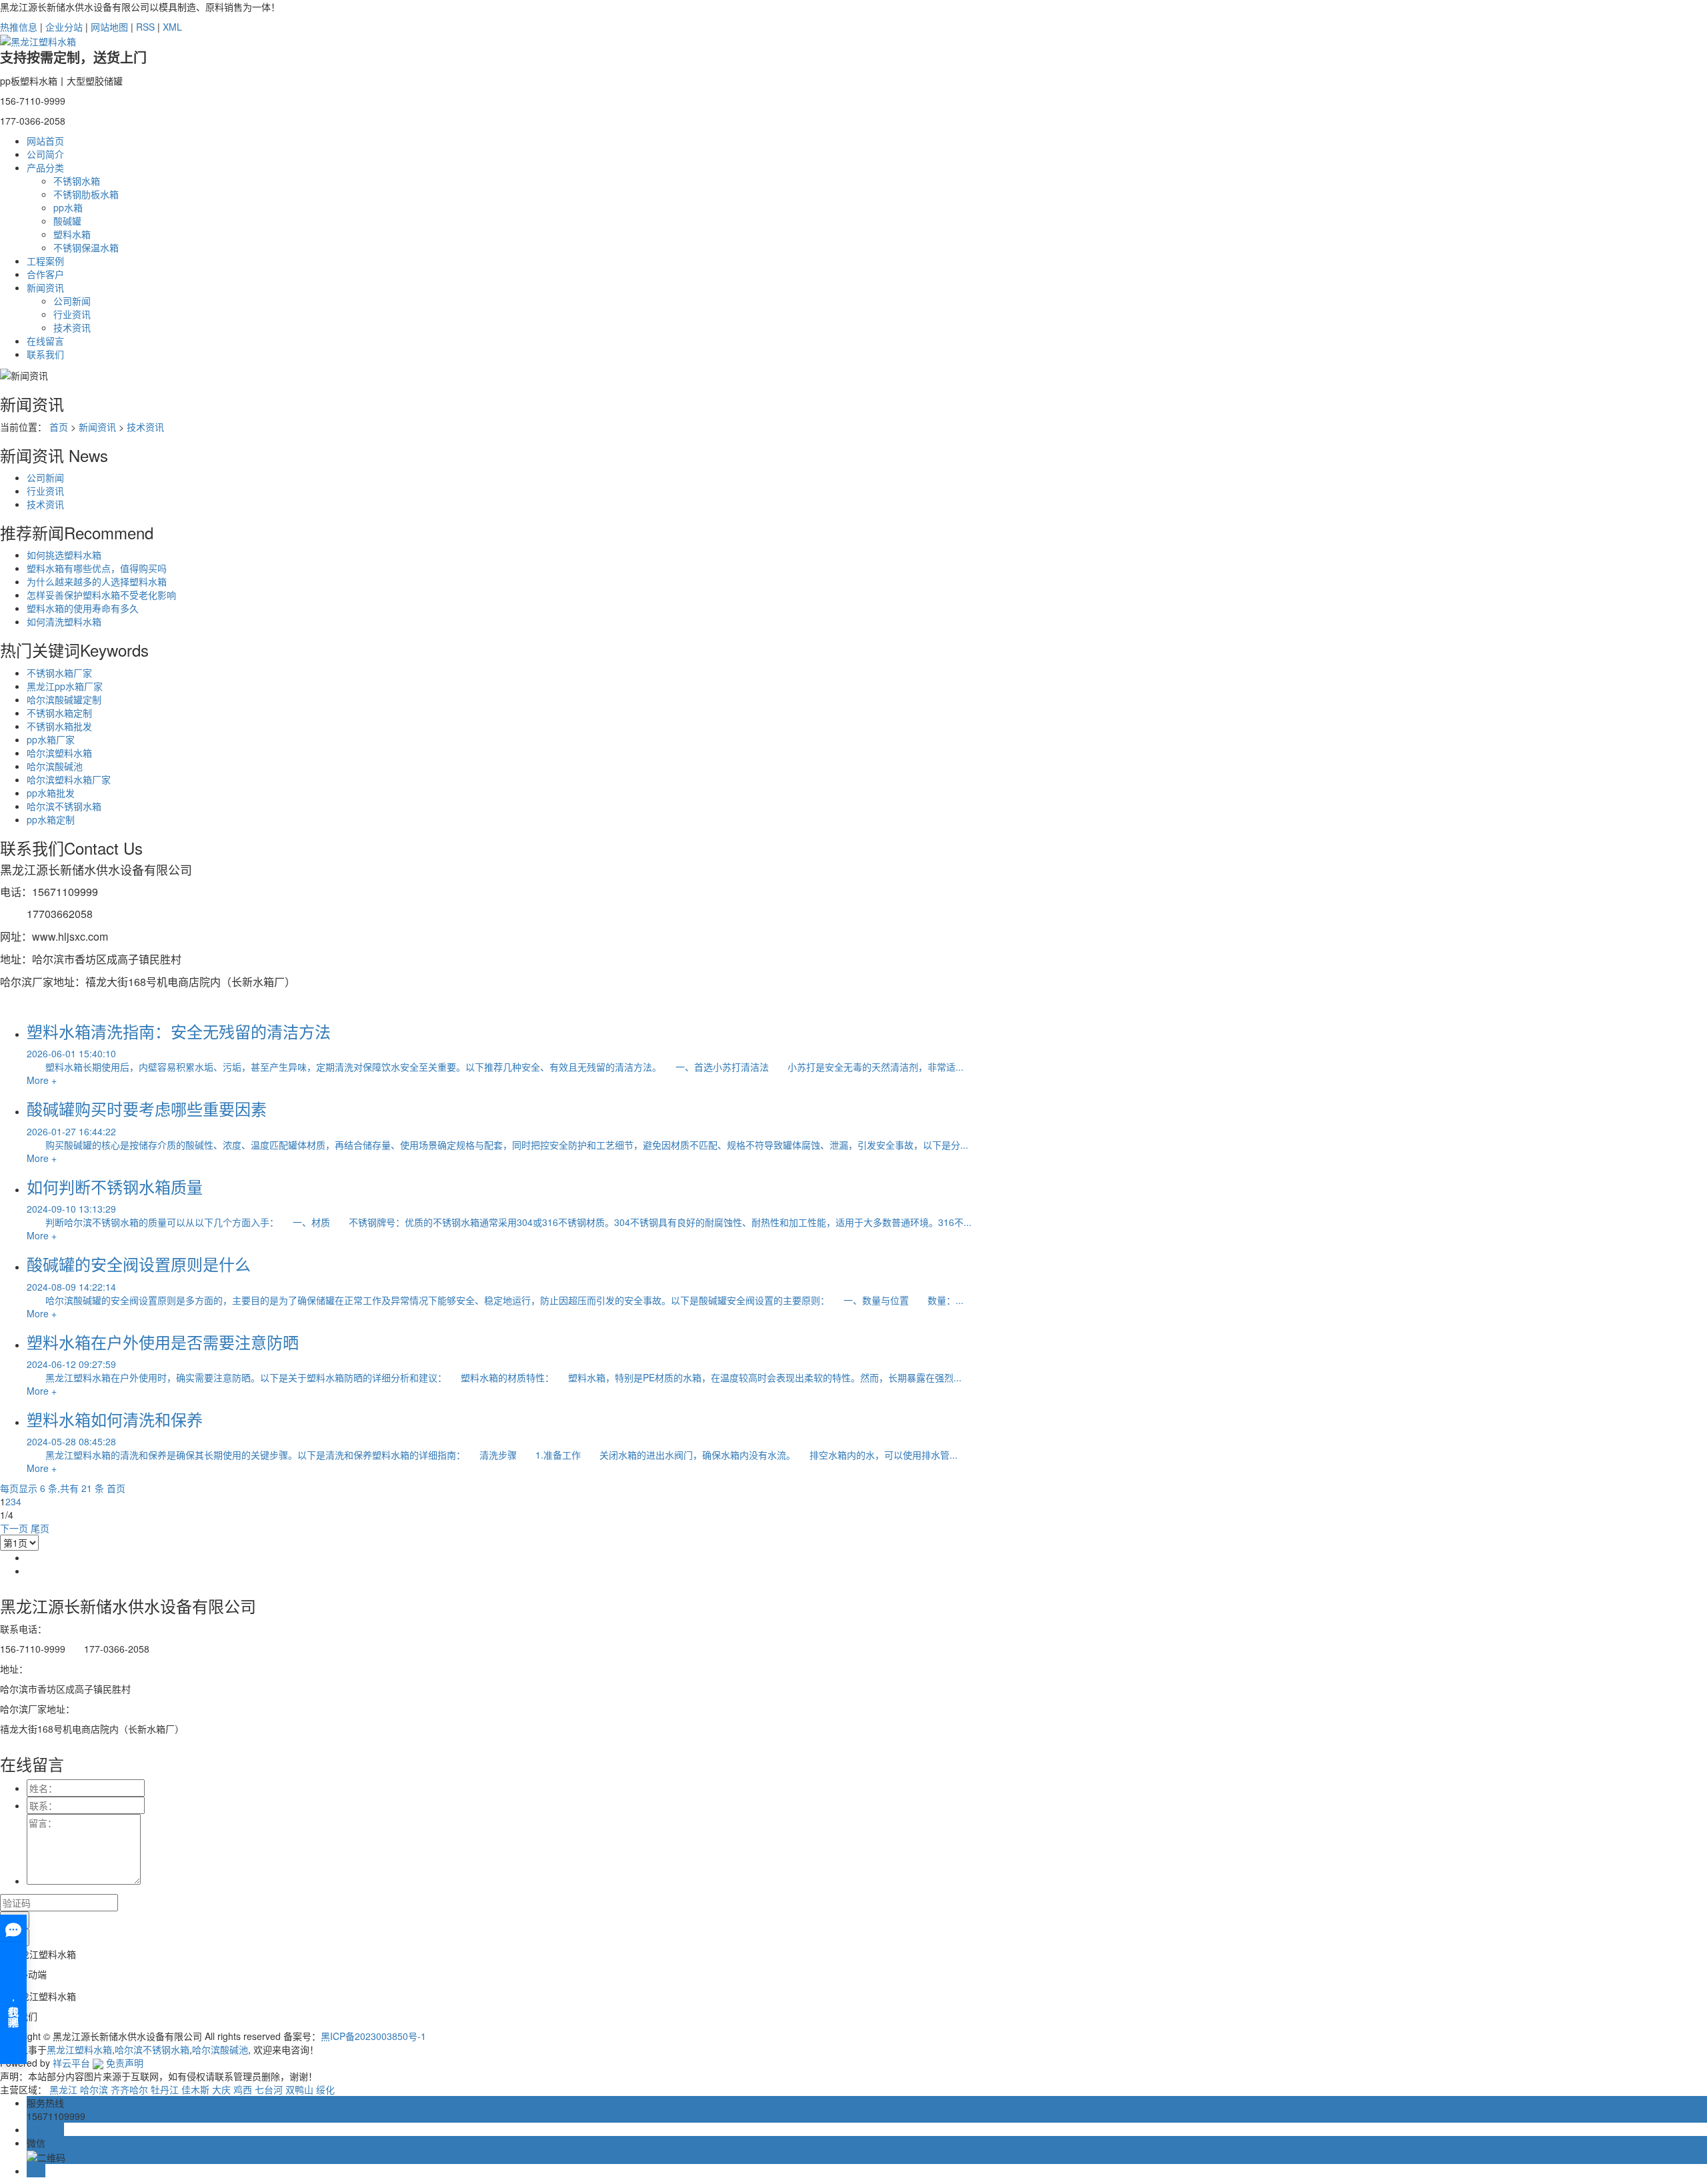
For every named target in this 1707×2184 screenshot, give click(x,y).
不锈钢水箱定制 (59, 713)
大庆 (221, 2089)
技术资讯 (72, 327)
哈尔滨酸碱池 (55, 766)
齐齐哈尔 (129, 2089)
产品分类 (45, 167)
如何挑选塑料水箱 (64, 555)
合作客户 (45, 274)
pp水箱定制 (51, 819)
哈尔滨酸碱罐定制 (64, 699)
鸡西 (243, 2089)
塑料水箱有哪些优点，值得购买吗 (97, 568)
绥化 (325, 2089)
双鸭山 (299, 2089)
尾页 (40, 1528)
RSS (145, 27)
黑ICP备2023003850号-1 (373, 2036)
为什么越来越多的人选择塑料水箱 (97, 581)
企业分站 (64, 27)
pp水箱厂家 (51, 739)
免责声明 (125, 2063)
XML (172, 27)
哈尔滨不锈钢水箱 (64, 806)
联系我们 (45, 354)
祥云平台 (71, 2063)
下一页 (14, 1528)
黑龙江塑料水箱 (79, 2049)
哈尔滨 (94, 2089)
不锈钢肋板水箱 (86, 194)
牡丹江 (165, 2089)
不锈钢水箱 (77, 181)
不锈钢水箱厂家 (59, 673)
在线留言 (45, 341)
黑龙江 (63, 2089)
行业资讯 (72, 314)
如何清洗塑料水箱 (64, 621)
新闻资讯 (45, 287)
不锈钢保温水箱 (86, 247)
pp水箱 (68, 207)
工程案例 (45, 261)
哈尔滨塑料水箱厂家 (69, 779)
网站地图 (109, 27)
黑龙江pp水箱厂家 (65, 686)
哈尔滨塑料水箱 (59, 753)
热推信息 (19, 27)
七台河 (269, 2089)
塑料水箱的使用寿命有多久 (83, 608)
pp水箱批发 (51, 793)
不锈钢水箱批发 (59, 726)
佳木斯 (195, 2089)
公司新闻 (72, 301)
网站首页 (45, 141)
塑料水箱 (72, 234)
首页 (59, 427)
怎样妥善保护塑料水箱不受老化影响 (101, 595)
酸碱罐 (67, 221)
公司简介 (45, 154)
